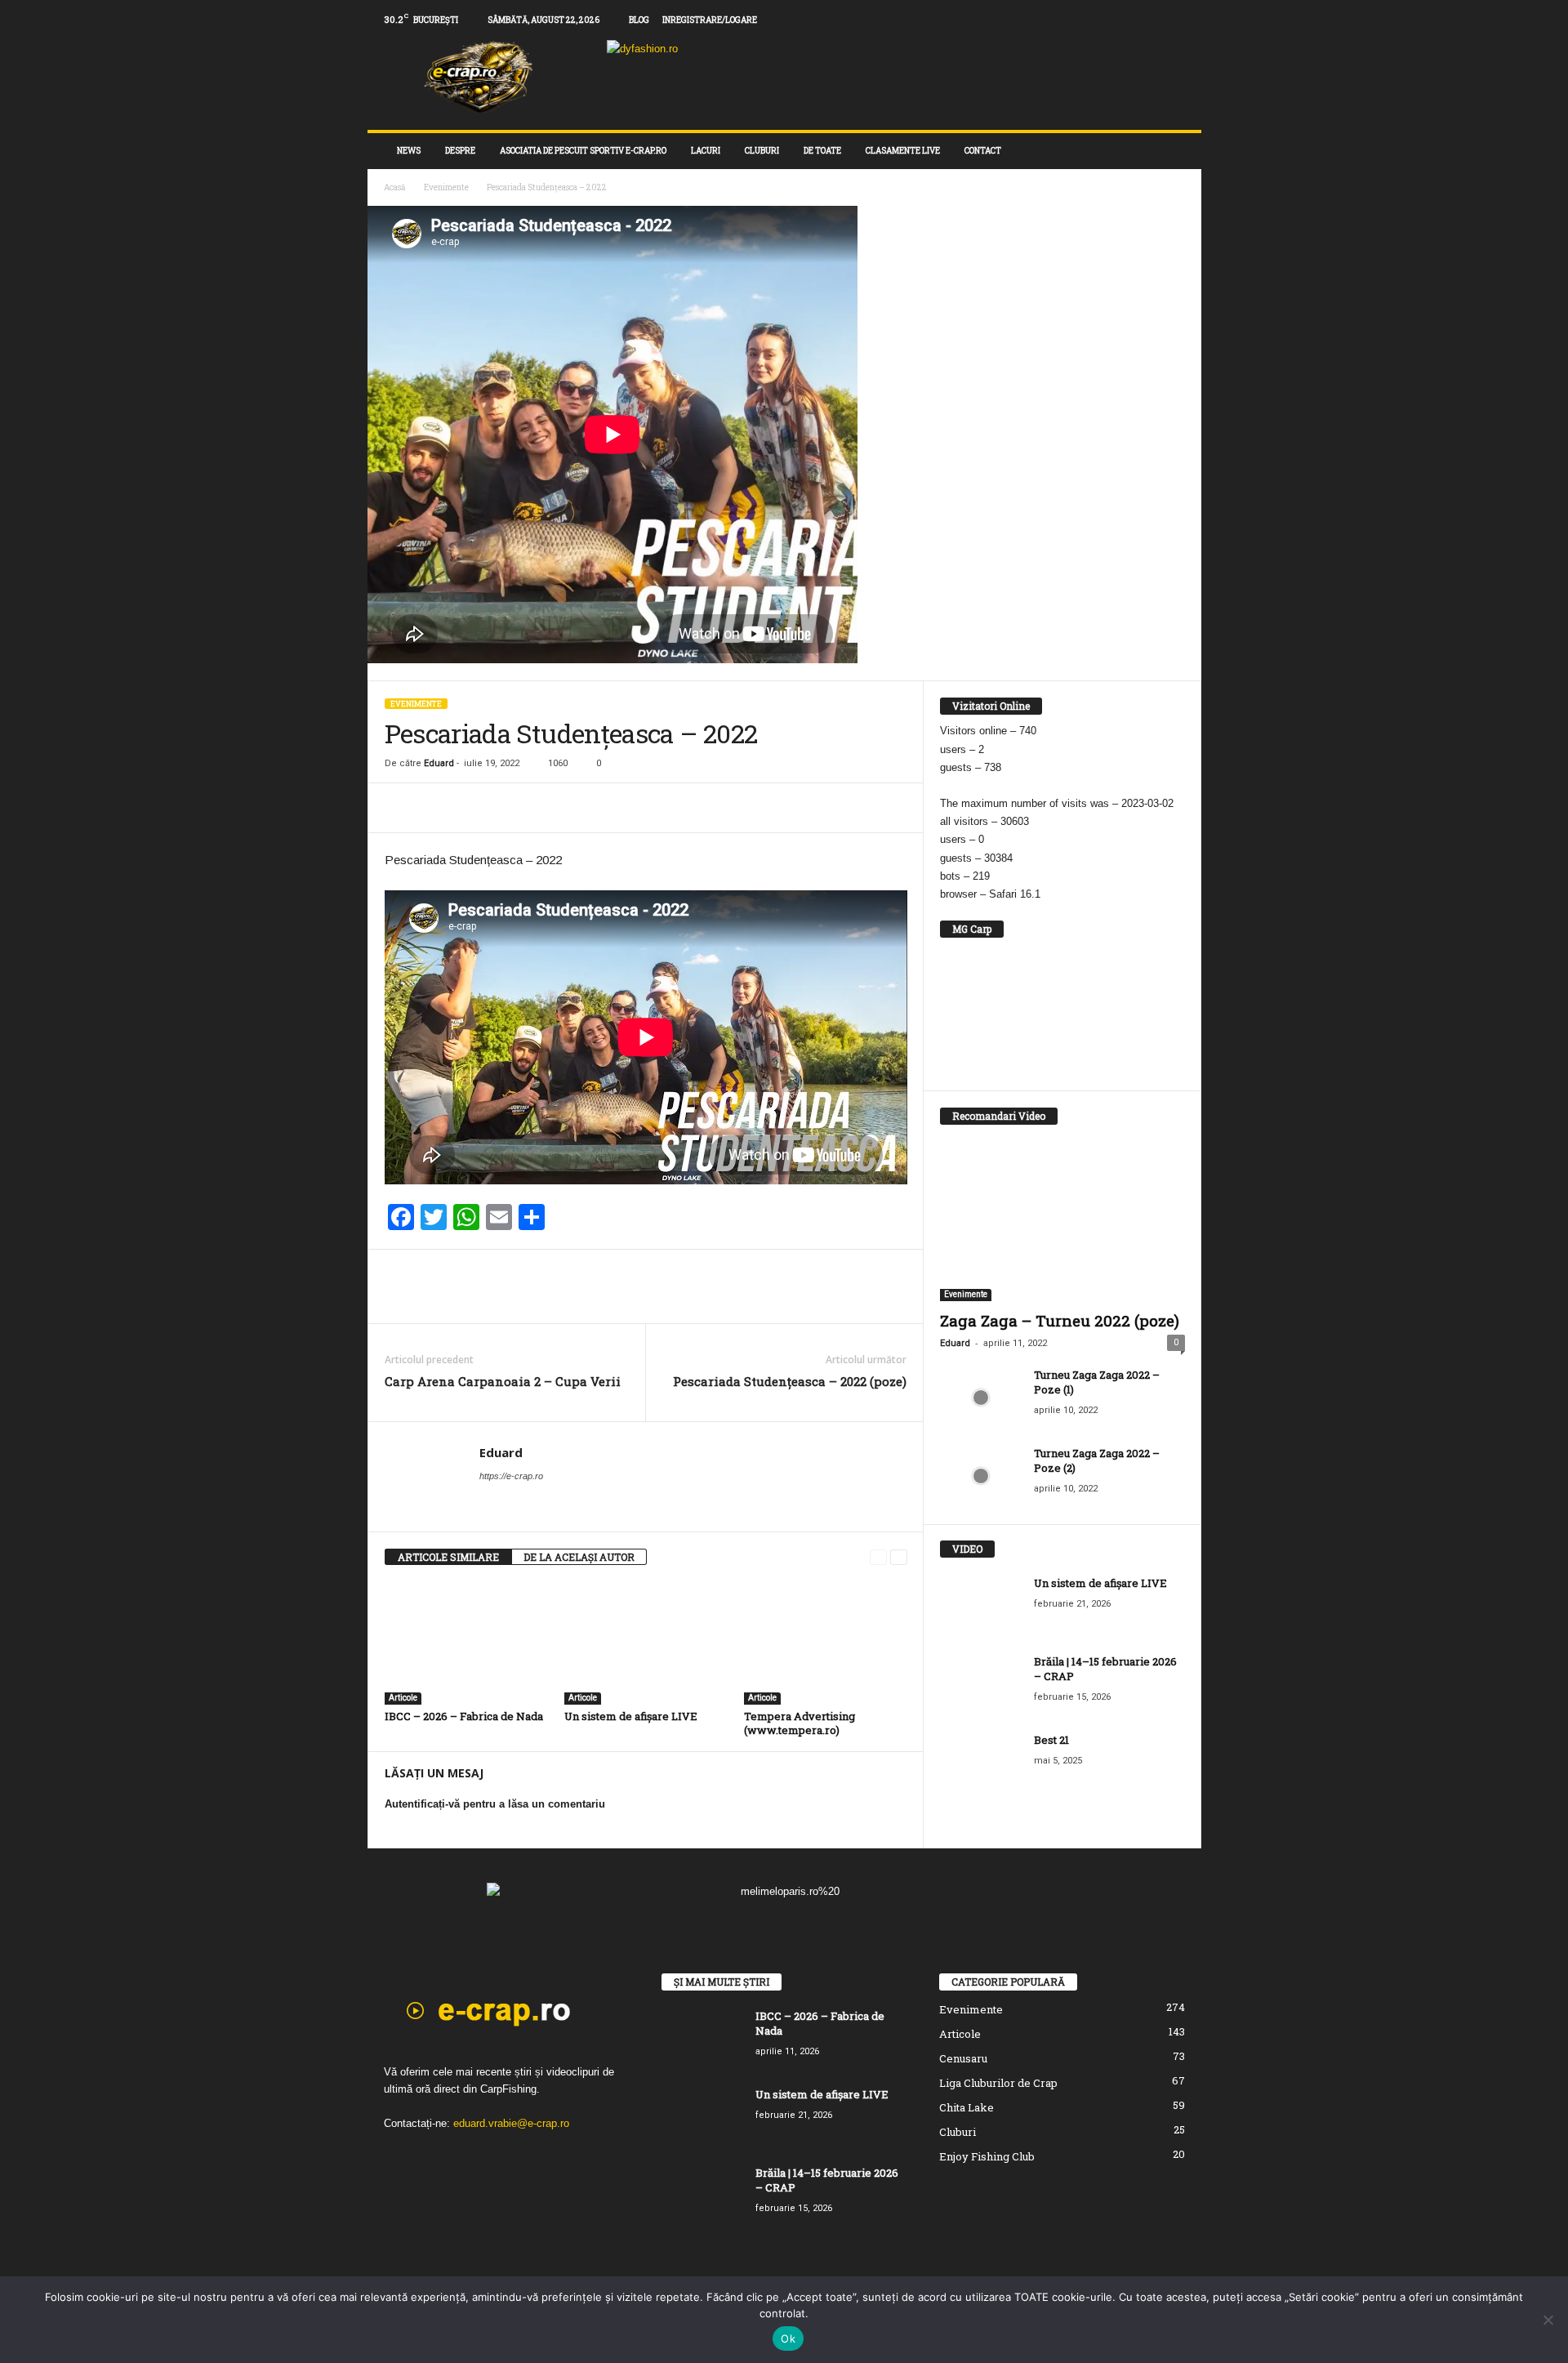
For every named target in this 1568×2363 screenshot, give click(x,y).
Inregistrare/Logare (710, 20)
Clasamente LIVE (903, 151)
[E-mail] (476, 808)
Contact (983, 151)
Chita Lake (967, 2107)
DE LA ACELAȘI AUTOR (579, 1557)
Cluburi (762, 151)
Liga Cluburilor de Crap (998, 2083)
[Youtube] (1189, 20)
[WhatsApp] (439, 808)
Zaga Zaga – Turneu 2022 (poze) (1060, 1320)
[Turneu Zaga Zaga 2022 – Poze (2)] (981, 1476)
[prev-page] (878, 1557)
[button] (1177, 151)
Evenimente (446, 187)
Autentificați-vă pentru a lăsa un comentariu (495, 1804)
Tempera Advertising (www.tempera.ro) (800, 1723)
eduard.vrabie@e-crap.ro (511, 2123)
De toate (822, 151)
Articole (403, 1698)
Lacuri (706, 151)
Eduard (439, 763)
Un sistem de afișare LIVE (631, 1716)
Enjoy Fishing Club (987, 2156)
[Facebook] (1113, 20)
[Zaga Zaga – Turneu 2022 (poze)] (1062, 1222)
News (409, 151)
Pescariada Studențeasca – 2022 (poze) (790, 1381)
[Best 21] (981, 1763)
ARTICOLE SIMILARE (448, 1557)
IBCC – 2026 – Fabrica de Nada (464, 1716)
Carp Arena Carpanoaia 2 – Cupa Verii (503, 1381)
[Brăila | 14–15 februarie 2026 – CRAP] (981, 1685)
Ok (788, 2338)
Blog (639, 20)
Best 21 (1051, 1740)
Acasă (395, 187)
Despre (460, 151)
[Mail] (1164, 20)
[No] (1548, 2320)
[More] (552, 808)
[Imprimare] (514, 808)
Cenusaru (963, 2058)
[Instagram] (1138, 20)
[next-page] (899, 1557)
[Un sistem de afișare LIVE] (646, 1643)
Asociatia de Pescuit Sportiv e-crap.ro (583, 151)
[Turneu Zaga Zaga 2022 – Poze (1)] (981, 1398)
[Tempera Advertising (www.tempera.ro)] (826, 1643)
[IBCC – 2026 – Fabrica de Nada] (466, 1643)
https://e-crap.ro (511, 1476)
